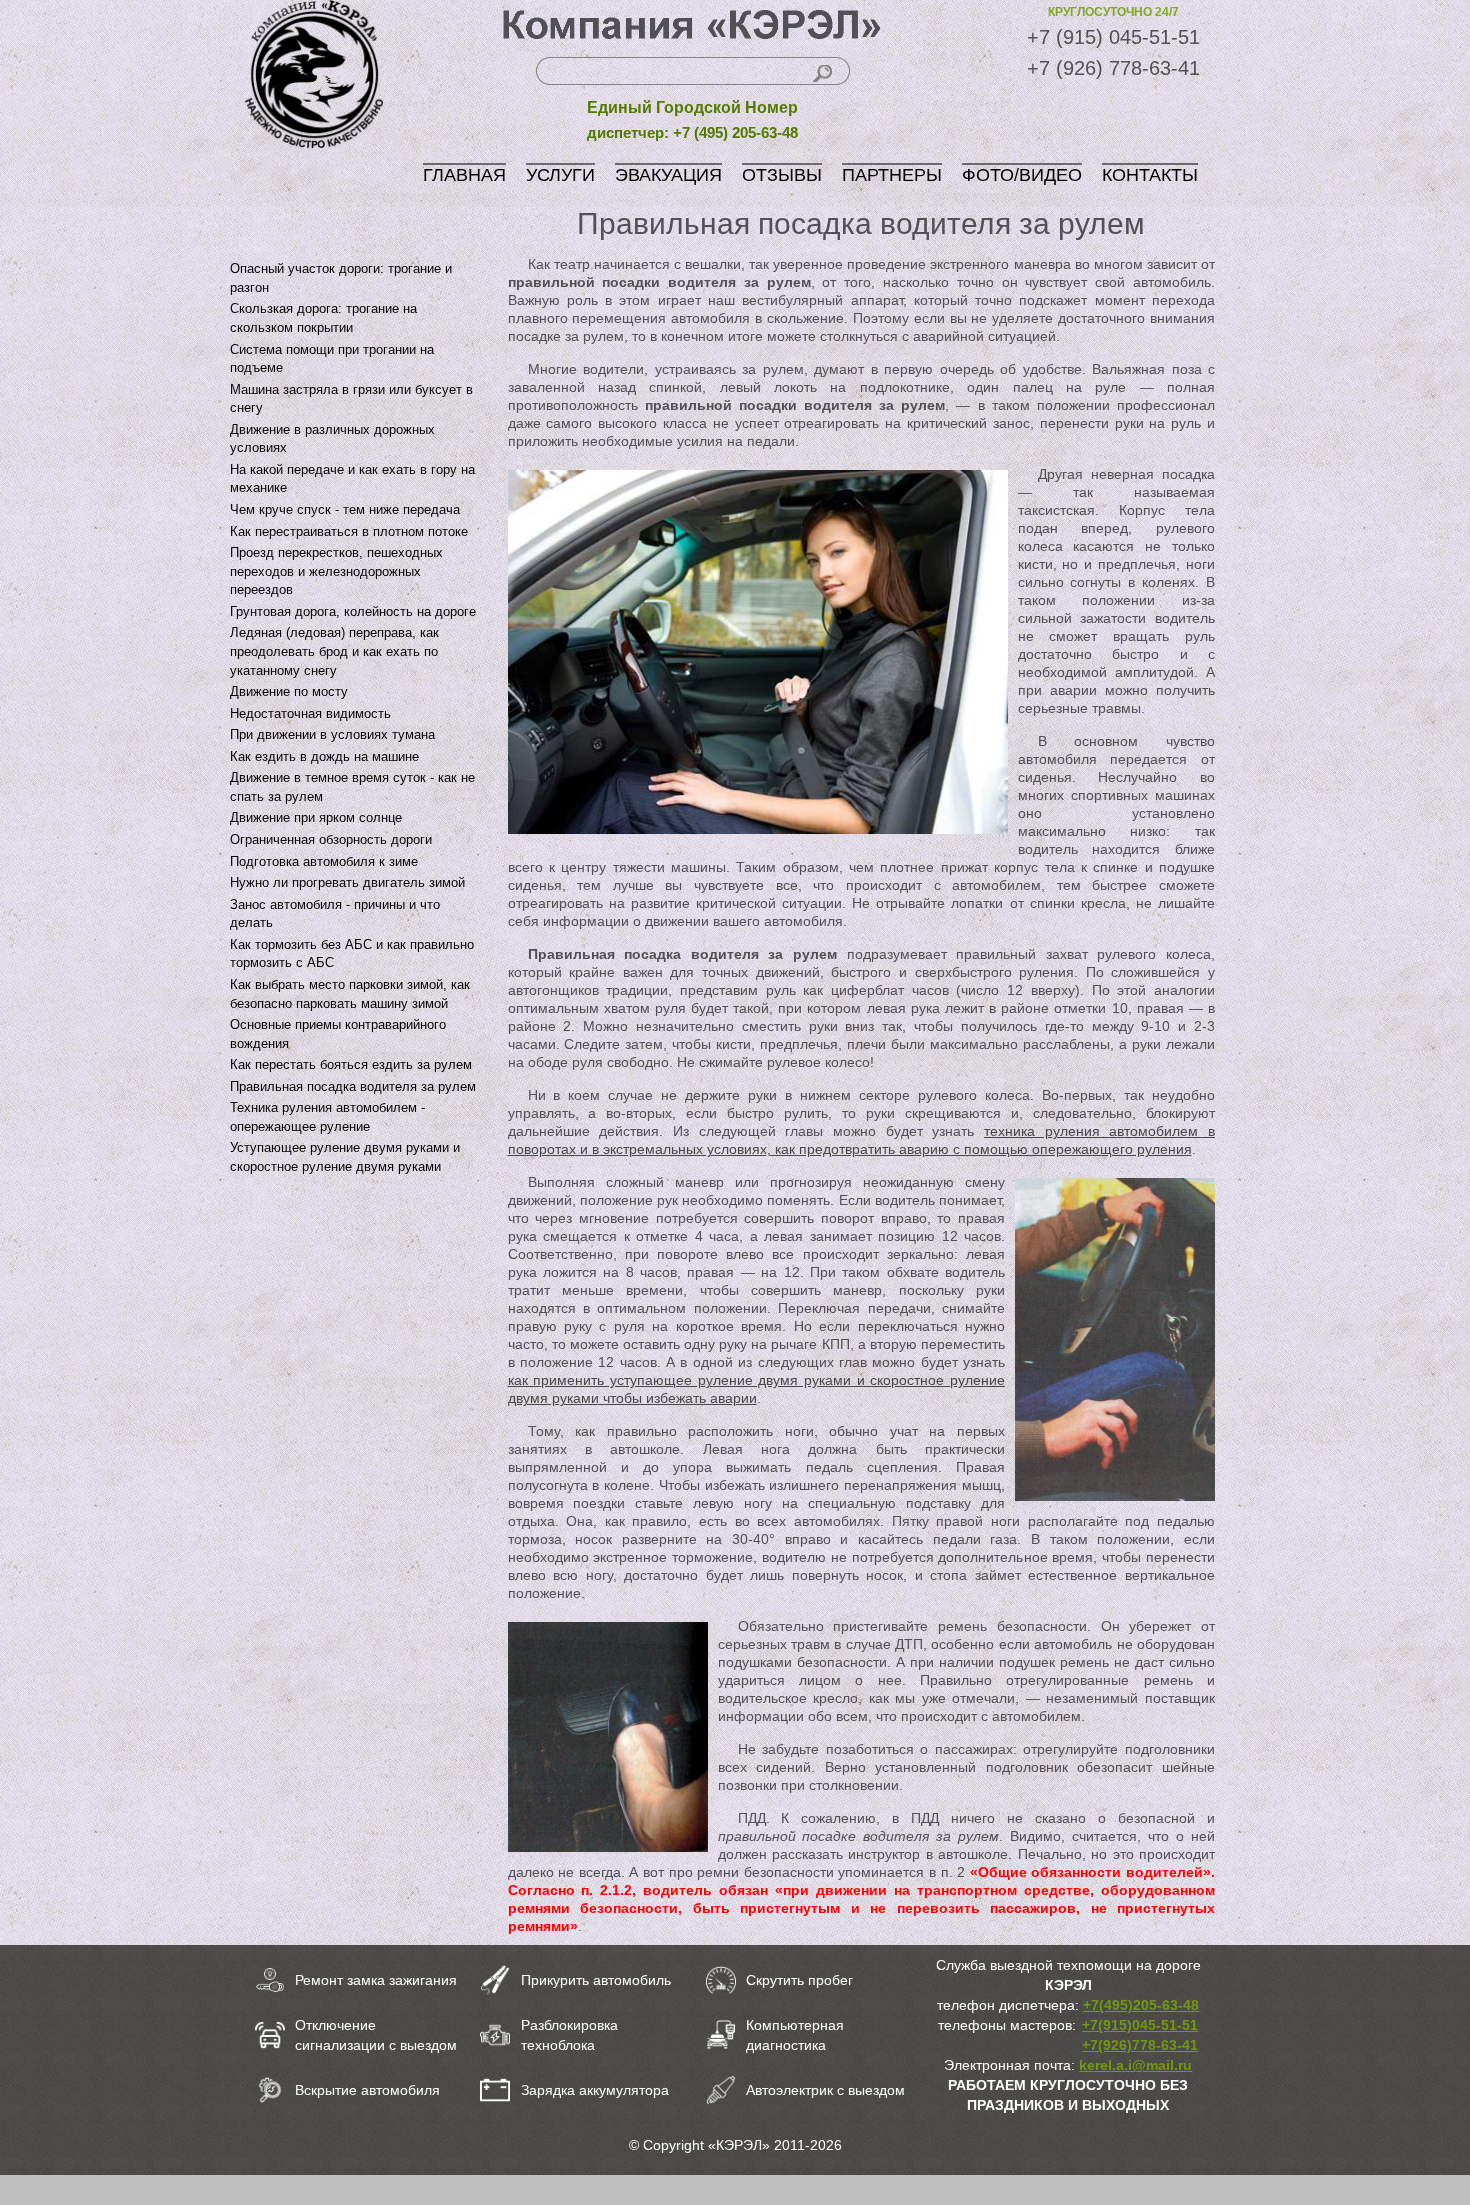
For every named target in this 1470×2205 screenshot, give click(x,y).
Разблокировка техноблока (569, 2035)
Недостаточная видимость (310, 713)
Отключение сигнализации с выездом (376, 2035)
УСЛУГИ (560, 175)
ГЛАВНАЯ (464, 175)
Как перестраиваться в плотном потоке (349, 531)
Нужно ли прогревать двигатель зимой (347, 882)
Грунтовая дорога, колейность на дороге (353, 611)
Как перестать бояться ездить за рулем (351, 1064)
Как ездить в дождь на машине (324, 756)
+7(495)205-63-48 (1141, 2005)
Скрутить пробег (799, 1980)
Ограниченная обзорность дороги (331, 839)
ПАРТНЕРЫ (892, 175)
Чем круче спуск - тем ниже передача (345, 509)
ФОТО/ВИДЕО (1022, 175)
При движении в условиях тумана (332, 734)
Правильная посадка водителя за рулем (353, 1086)
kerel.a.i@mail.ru (1135, 2065)
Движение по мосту (289, 691)
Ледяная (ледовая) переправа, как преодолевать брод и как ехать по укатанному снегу (334, 651)
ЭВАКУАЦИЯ (668, 175)
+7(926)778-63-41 (1140, 2045)
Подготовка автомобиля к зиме (324, 861)
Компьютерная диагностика (795, 2035)
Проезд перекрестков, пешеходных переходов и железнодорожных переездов (336, 571)
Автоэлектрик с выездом (825, 2090)
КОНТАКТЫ (1150, 175)
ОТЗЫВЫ (782, 175)
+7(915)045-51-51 (1140, 2025)
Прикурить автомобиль (596, 1980)
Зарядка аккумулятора (595, 2090)
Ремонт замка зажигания (376, 1980)
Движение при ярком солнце (316, 817)
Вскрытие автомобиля (367, 2090)
